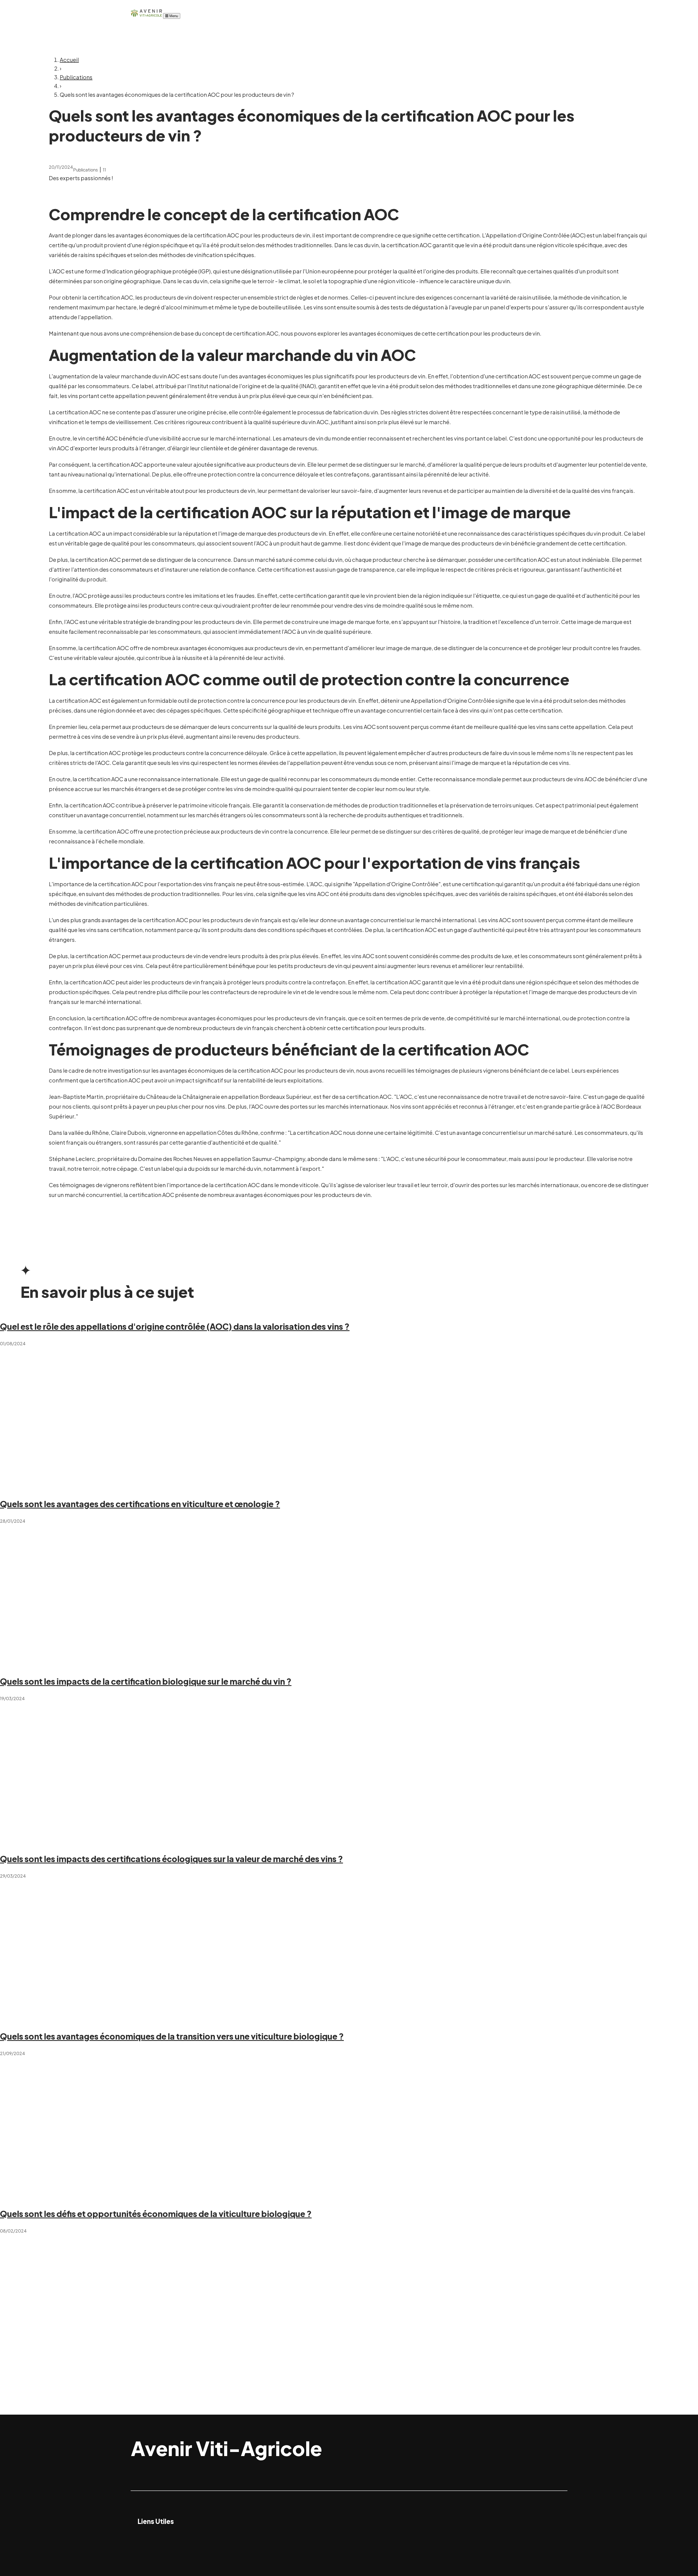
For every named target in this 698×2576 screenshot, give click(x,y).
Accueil (69, 60)
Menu (173, 16)
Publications (76, 77)
